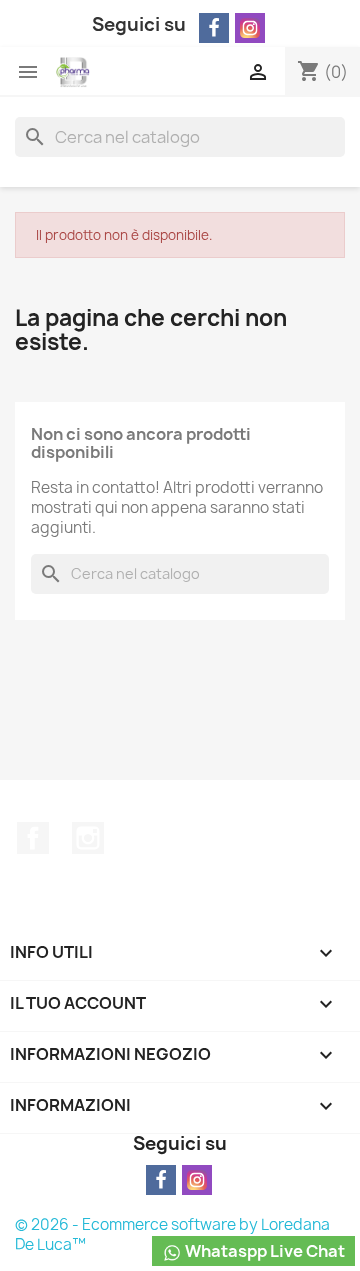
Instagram (88, 838)
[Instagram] (250, 28)
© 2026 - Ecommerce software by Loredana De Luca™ (172, 1234)
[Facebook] (214, 28)
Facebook (33, 838)
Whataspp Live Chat (263, 1251)
